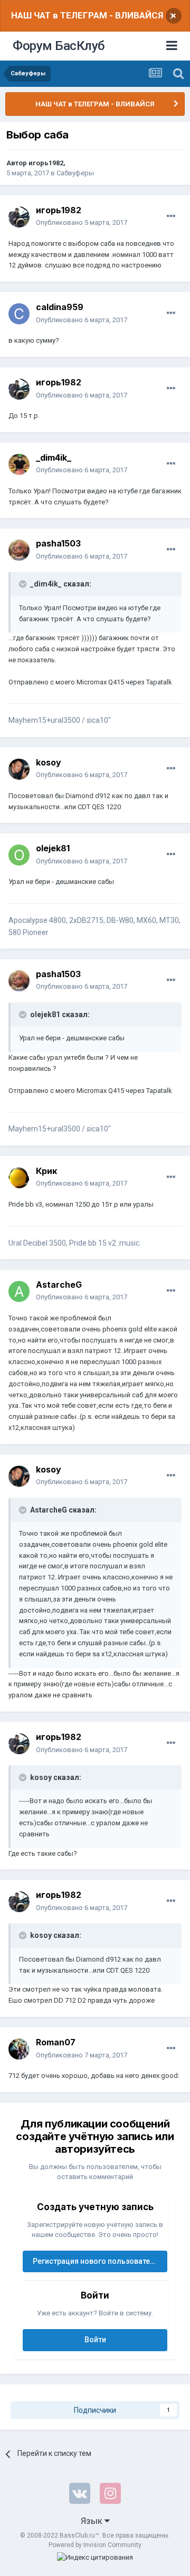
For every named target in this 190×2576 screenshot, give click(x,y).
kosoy (49, 762)
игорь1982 (46, 163)
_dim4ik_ (54, 457)
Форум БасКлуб (59, 46)
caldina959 (60, 307)
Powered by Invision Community (95, 2545)
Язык (93, 2521)
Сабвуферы (75, 173)
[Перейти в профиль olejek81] (19, 855)
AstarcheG (59, 1285)
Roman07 (56, 2042)
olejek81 (53, 848)
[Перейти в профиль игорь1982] (19, 217)
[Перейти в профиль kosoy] (19, 769)
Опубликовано (82, 222)
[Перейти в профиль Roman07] (19, 2049)
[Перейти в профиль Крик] (19, 1178)
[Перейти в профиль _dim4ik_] (19, 464)
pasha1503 (58, 543)
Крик (46, 1171)
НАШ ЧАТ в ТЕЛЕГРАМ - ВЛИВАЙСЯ (87, 15)
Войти (95, 2340)
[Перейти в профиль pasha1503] (19, 550)
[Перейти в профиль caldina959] (19, 314)
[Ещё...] (171, 216)
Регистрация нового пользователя (96, 2261)
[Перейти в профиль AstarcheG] (19, 1291)
